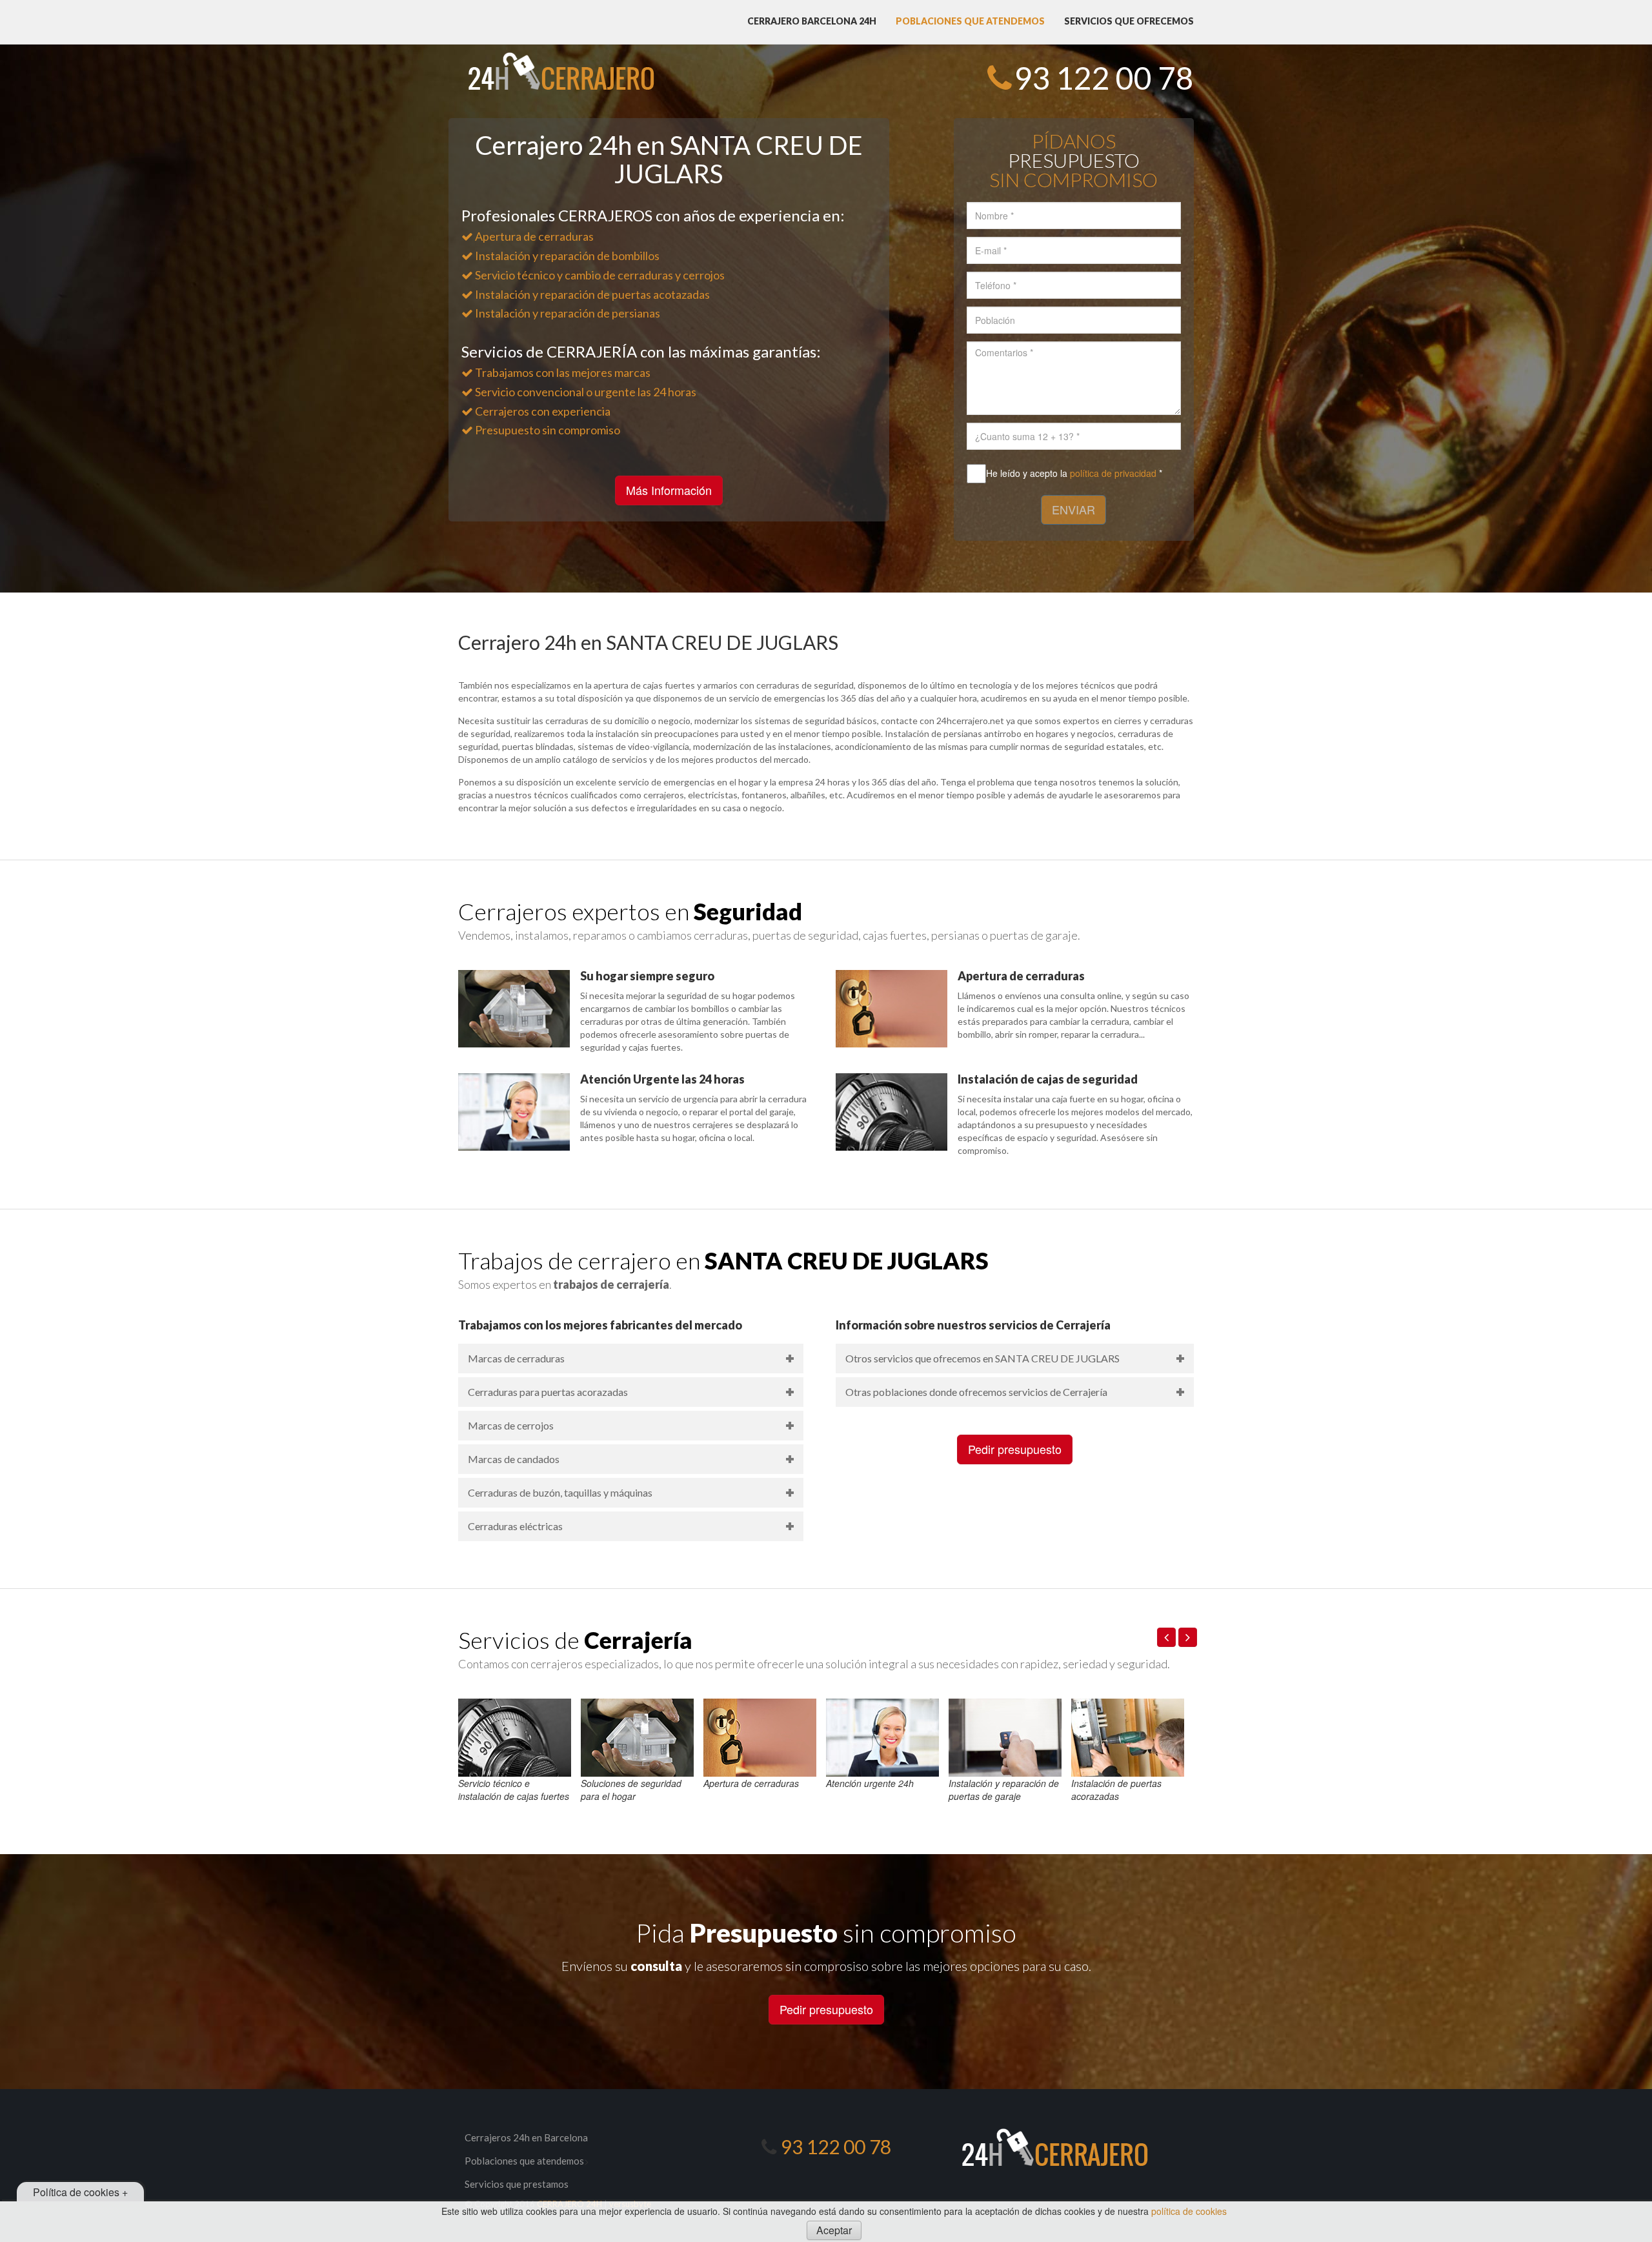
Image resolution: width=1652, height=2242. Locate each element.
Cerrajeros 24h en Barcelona (526, 2137)
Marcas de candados (514, 1459)
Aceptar (834, 2230)
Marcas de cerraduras (516, 1358)
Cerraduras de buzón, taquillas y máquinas (560, 1492)
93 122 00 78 (1104, 78)
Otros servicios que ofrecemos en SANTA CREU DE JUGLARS (982, 1358)
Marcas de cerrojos (511, 1425)
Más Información (669, 490)
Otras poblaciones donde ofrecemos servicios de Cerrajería (976, 1392)
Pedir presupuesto (1015, 1449)
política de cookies (1189, 2211)
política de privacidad (1113, 473)
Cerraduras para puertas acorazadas (548, 1392)
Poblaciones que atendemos (970, 21)
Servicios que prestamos (517, 2184)
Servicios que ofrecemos (1129, 21)
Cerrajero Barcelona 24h (812, 21)
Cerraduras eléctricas (515, 1526)
